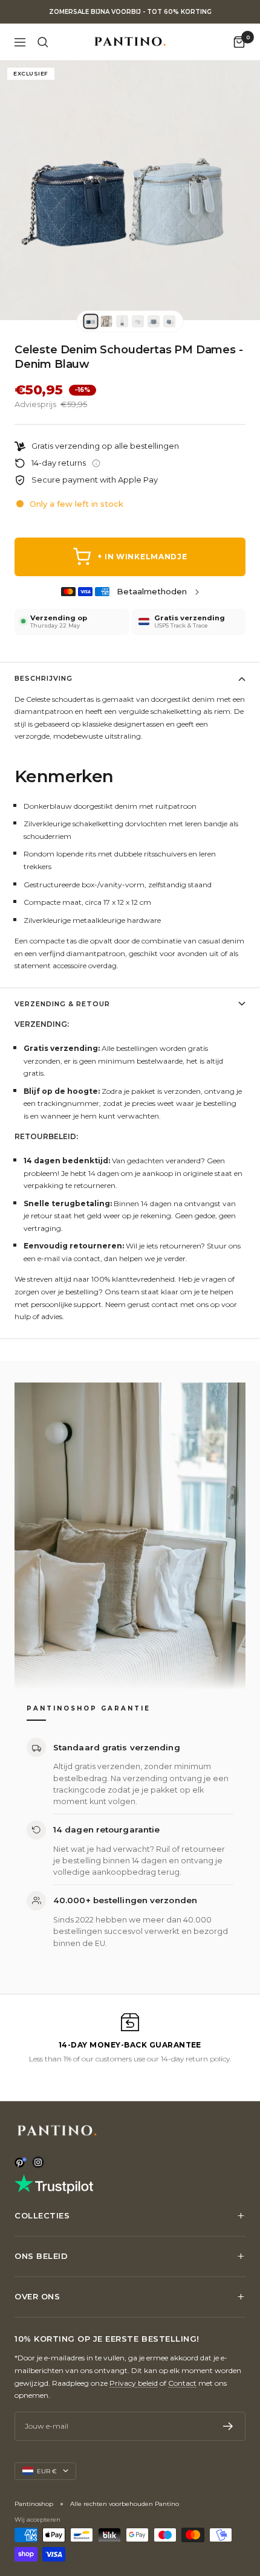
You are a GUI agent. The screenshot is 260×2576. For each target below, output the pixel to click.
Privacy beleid (134, 2383)
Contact (182, 2383)
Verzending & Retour (62, 1004)
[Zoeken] (43, 42)
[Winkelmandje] (239, 42)
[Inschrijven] (228, 2426)
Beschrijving (44, 678)
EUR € (47, 2471)
